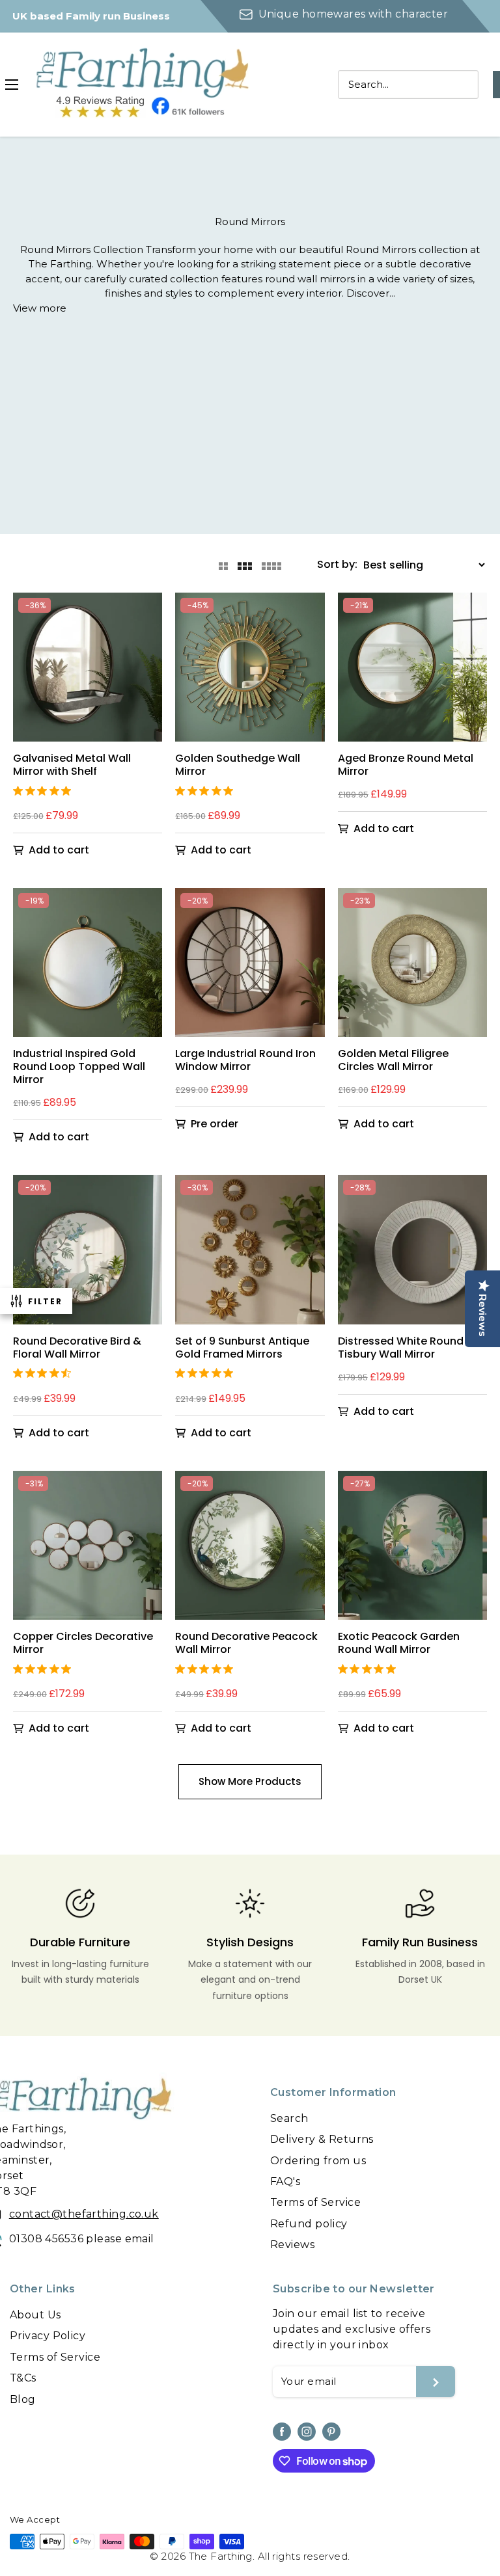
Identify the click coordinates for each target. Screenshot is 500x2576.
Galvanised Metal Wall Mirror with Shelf (72, 765)
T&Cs (23, 2378)
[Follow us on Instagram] (307, 2432)
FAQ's (285, 2181)
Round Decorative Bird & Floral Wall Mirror (77, 1348)
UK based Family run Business (91, 16)
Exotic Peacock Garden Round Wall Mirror (399, 1643)
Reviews (292, 2245)
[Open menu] (12, 85)
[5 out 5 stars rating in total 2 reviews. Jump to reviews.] (45, 790)
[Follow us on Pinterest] (331, 2432)
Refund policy (309, 2224)
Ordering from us (318, 2161)
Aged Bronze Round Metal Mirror (406, 765)
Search (289, 2118)
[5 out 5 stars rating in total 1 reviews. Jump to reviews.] (207, 790)
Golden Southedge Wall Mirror (238, 765)
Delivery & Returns (322, 2139)
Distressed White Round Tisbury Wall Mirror (401, 1348)
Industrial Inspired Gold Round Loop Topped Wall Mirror (79, 1067)
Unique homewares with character (353, 14)
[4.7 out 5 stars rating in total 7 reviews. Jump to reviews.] (45, 1373)
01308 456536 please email (82, 2239)
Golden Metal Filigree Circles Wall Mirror (393, 1060)
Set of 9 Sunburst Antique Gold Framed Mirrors (242, 1348)
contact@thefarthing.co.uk (84, 2214)
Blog (23, 2399)
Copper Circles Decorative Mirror (83, 1643)
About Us (35, 2315)
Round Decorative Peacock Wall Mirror (246, 1643)
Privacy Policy (48, 2336)
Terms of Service (315, 2202)
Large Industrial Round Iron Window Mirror (245, 1060)
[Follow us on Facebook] (282, 2432)
